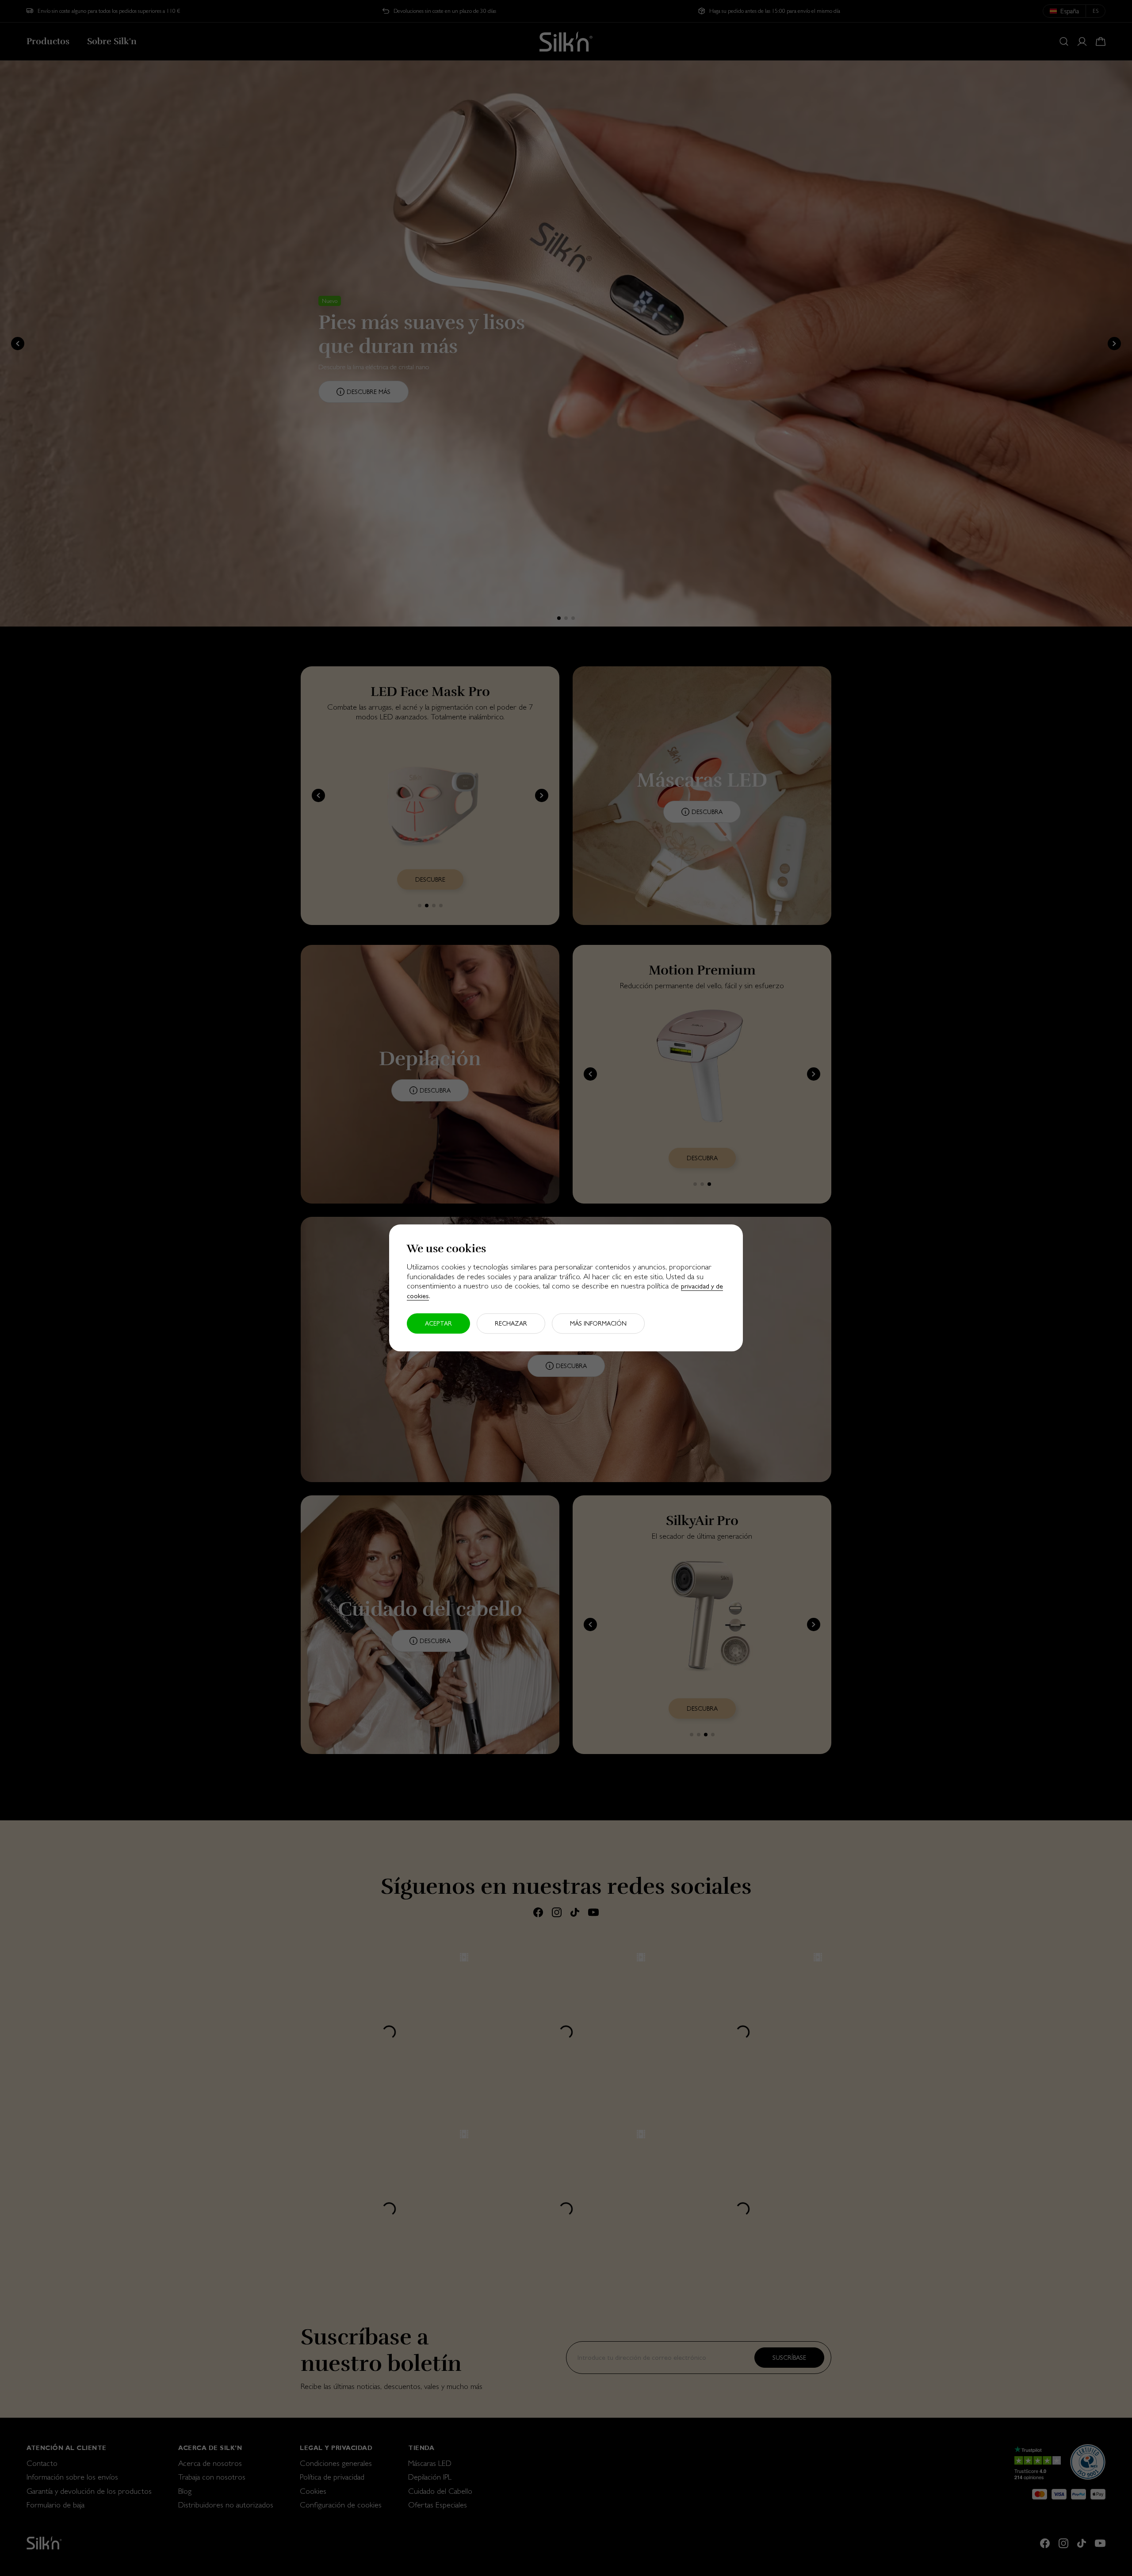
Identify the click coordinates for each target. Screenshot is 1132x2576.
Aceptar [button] (438, 1324)
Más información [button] (598, 1324)
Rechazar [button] (511, 1324)
